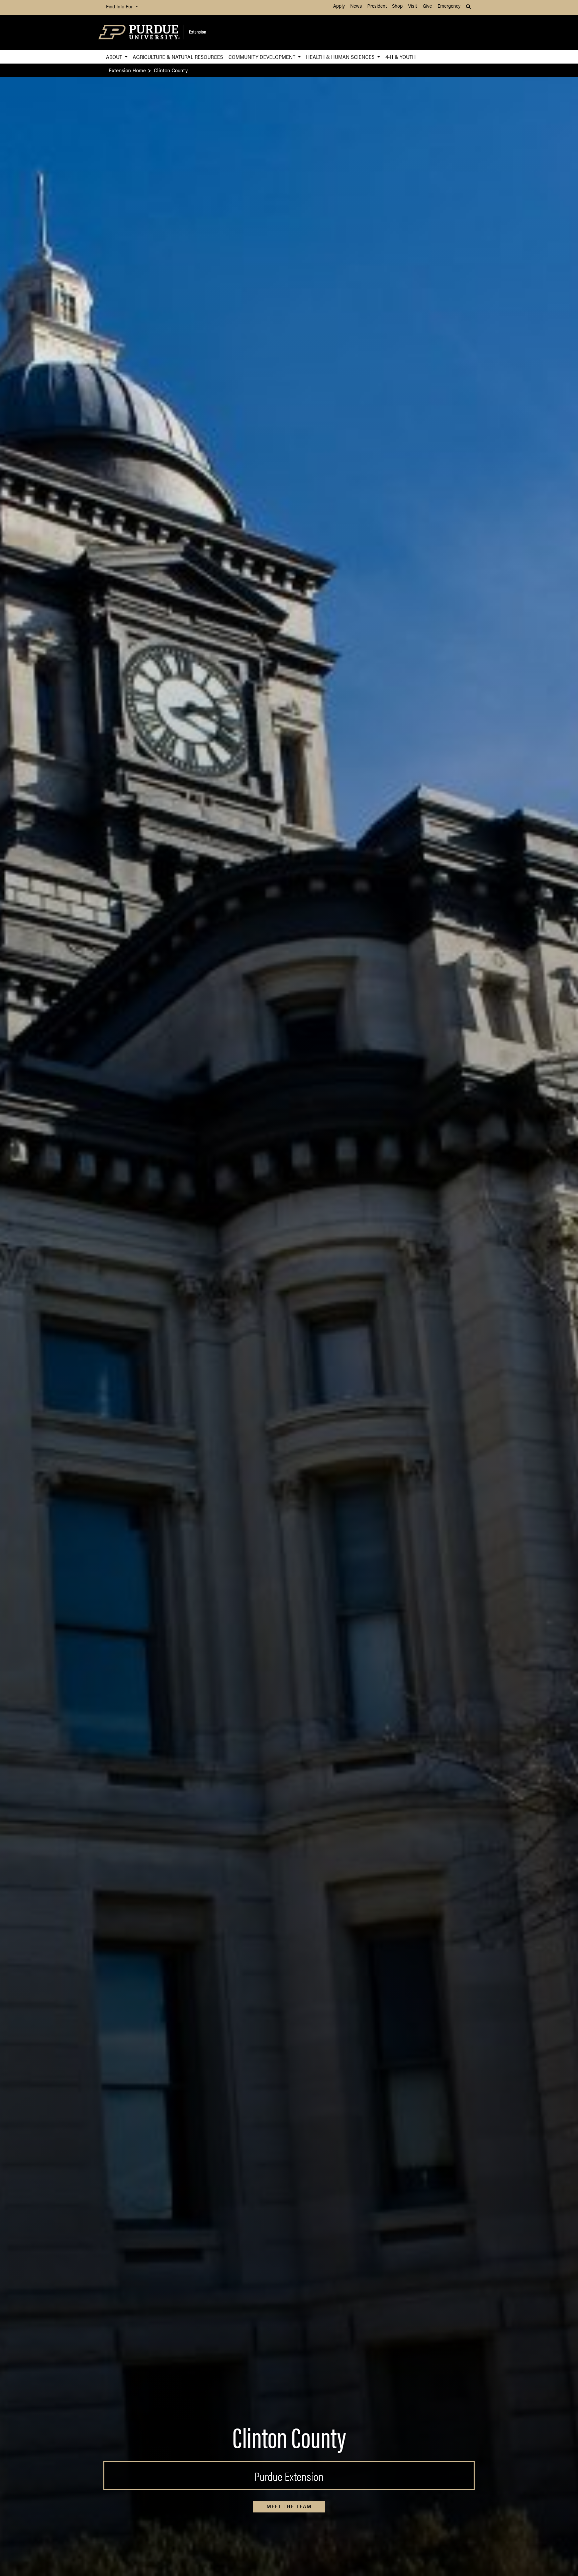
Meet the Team (289, 2506)
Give (427, 7)
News (356, 7)
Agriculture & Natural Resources (178, 57)
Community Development (263, 57)
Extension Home (127, 70)
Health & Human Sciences (341, 57)
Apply (339, 7)
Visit (412, 7)
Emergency (449, 7)
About (115, 57)
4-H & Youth (401, 57)
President (377, 7)
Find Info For (120, 7)
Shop (397, 7)
